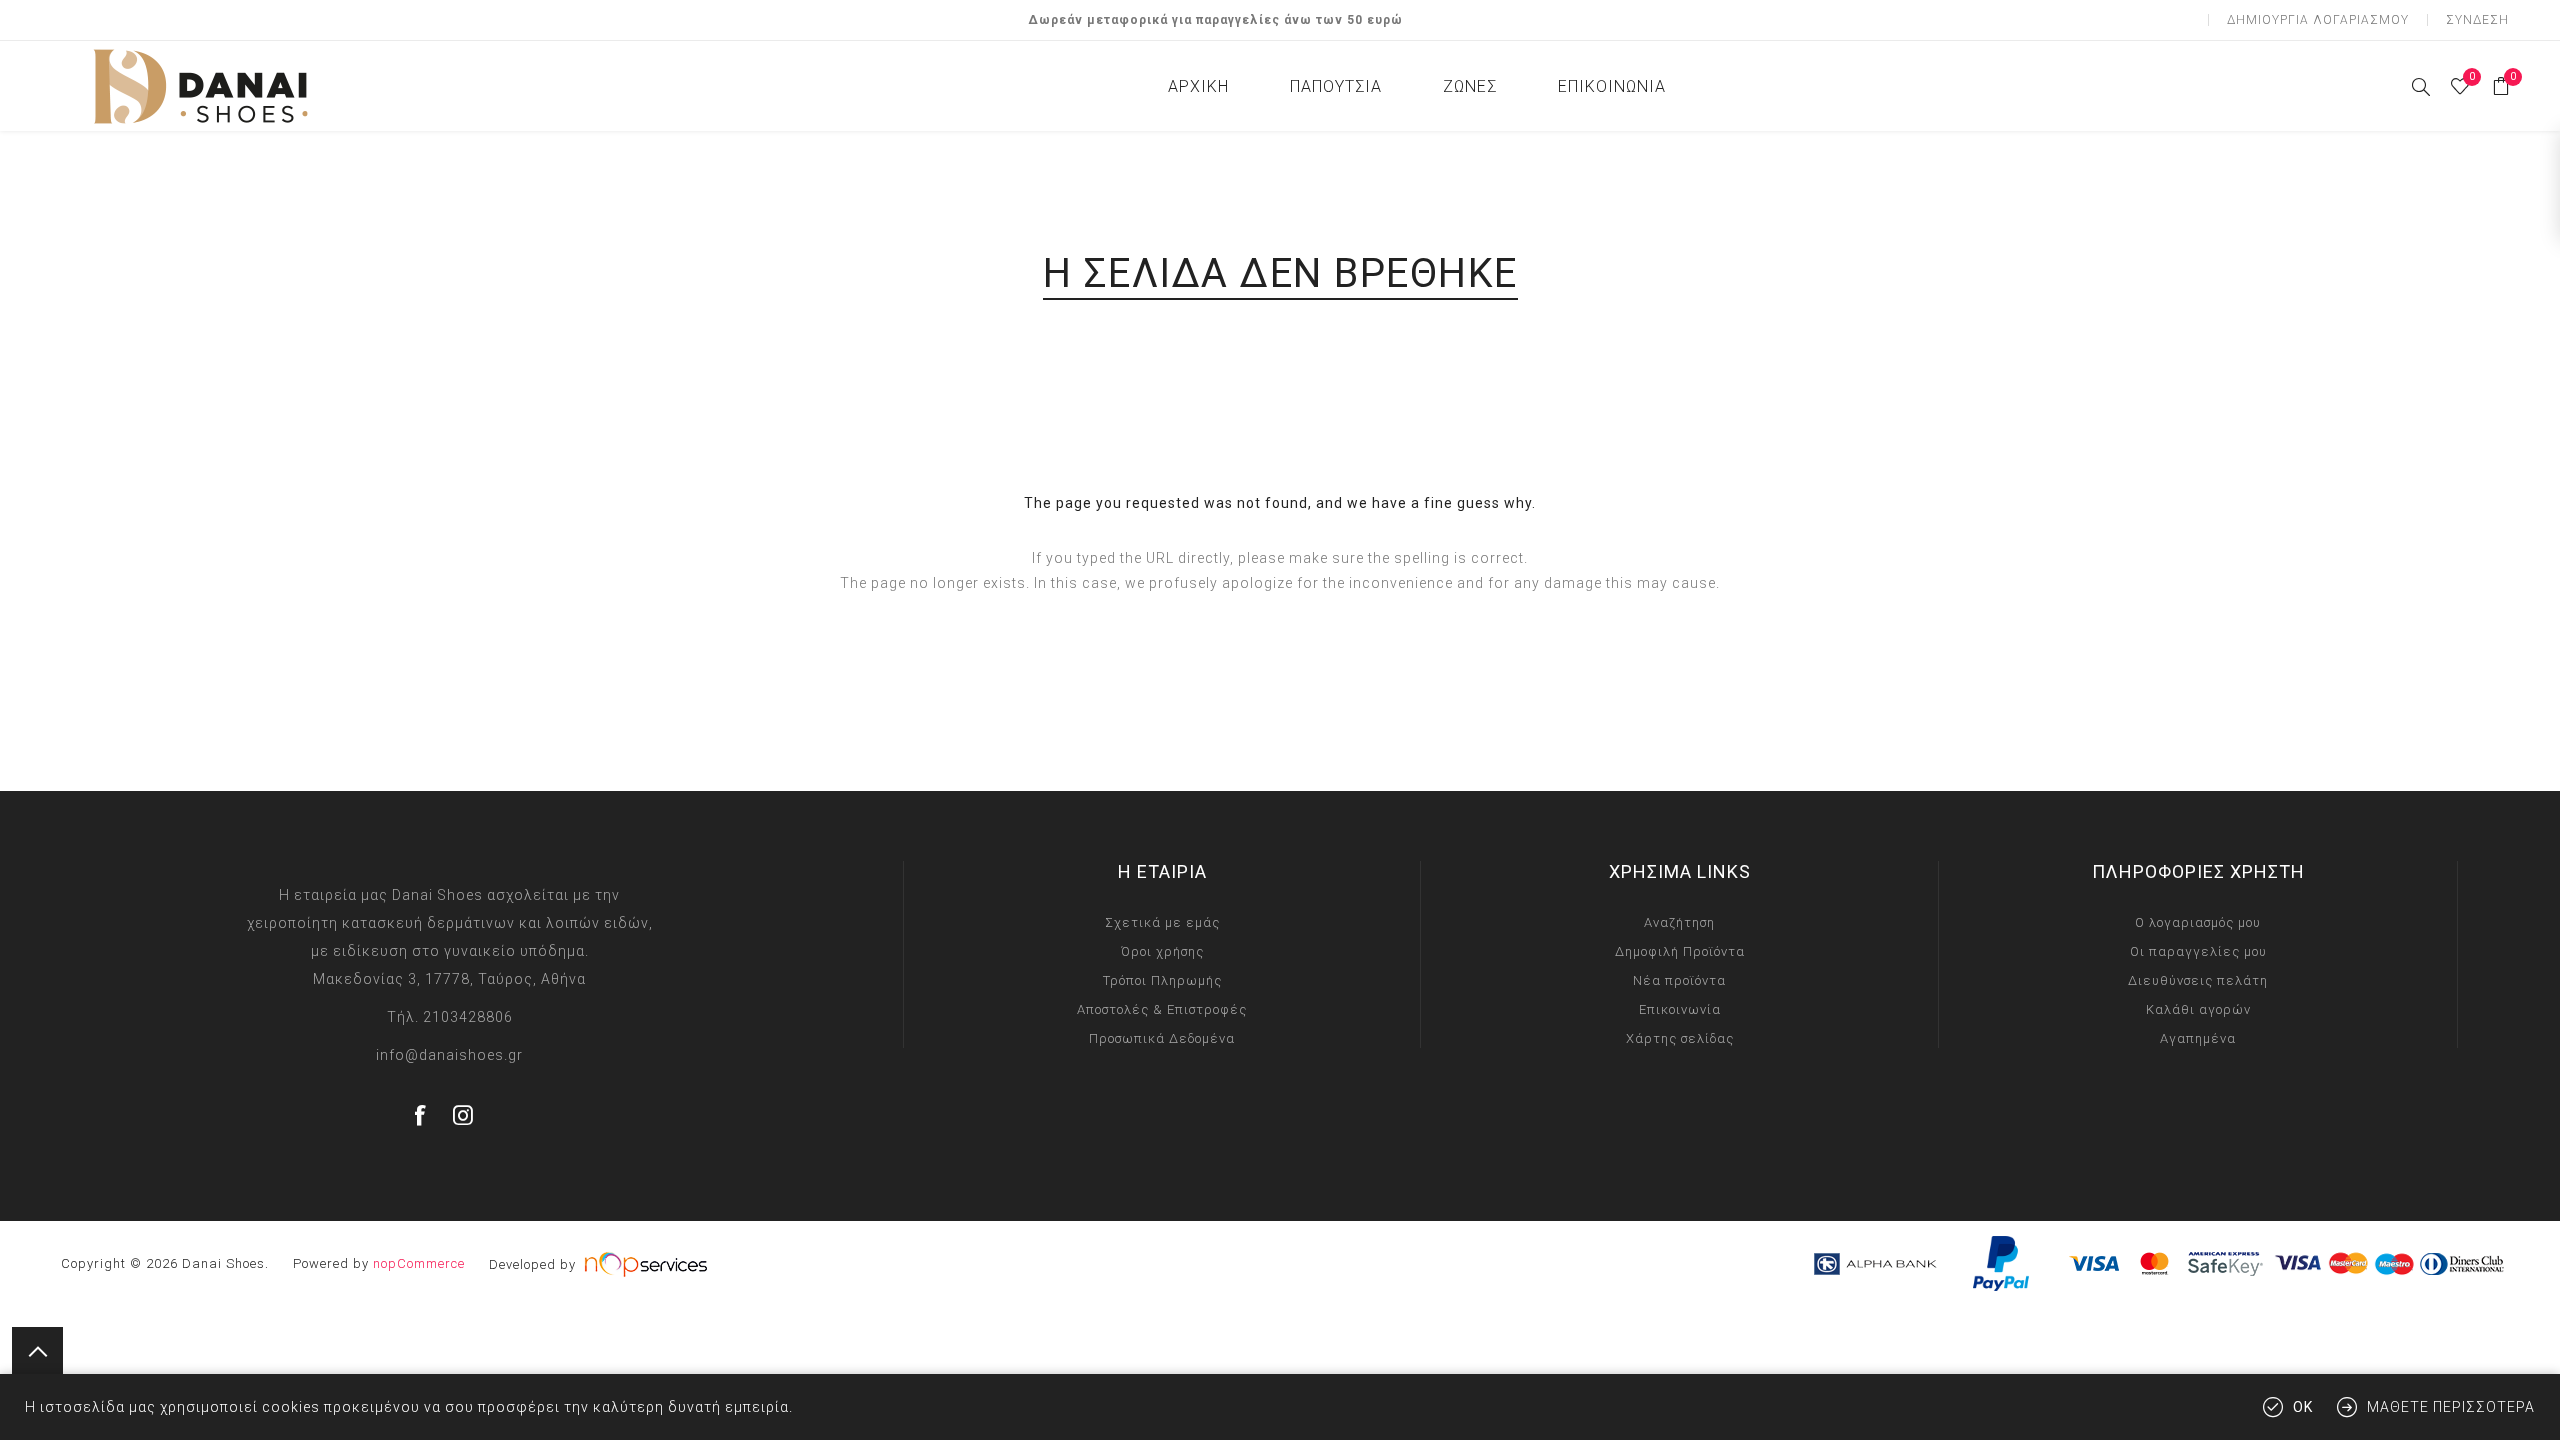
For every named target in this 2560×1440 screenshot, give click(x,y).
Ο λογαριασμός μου (2198, 922)
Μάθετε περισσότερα (2451, 1407)
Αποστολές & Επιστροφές (1162, 1009)
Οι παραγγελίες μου (2198, 951)
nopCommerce (419, 1263)
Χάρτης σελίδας (1680, 1038)
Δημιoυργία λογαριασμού (2318, 20)
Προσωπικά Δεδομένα (1162, 1038)
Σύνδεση (2477, 20)
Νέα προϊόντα (1679, 980)
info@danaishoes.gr (449, 1055)
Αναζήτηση (1679, 922)
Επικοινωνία (1680, 1009)
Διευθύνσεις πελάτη (2198, 980)
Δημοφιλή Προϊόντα (1680, 951)
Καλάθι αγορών (2198, 1009)
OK (2303, 1407)
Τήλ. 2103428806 (450, 1017)
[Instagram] (464, 1115)
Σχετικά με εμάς (1162, 922)
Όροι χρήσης (1162, 951)
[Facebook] (421, 1115)
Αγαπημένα (2198, 1038)
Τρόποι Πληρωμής (1162, 980)
